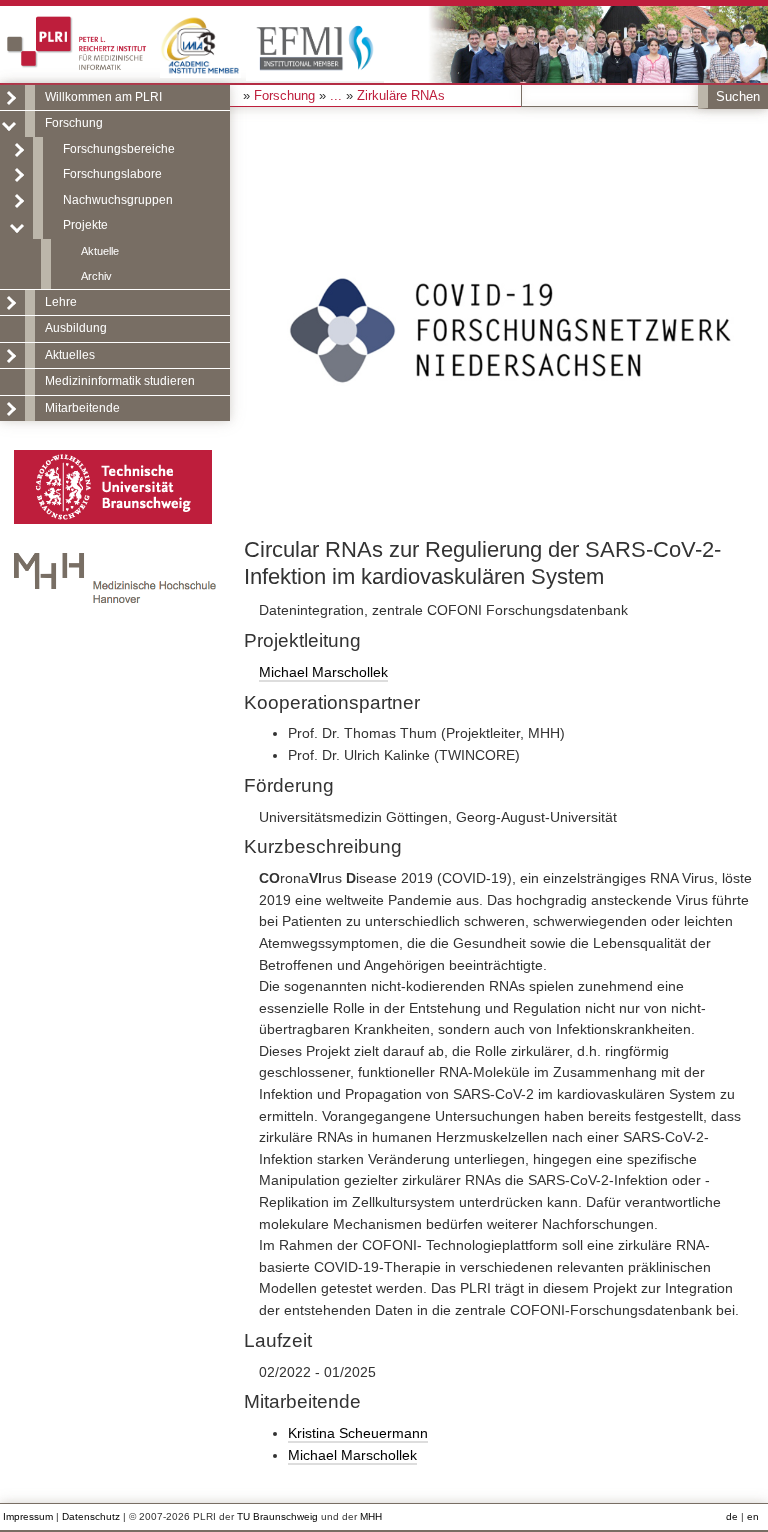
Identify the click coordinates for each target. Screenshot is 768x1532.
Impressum (28, 1516)
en (753, 1516)
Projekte (85, 225)
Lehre (61, 302)
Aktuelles (70, 355)
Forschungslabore (112, 174)
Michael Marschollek (323, 672)
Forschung (74, 123)
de (732, 1516)
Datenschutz (91, 1516)
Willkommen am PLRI (103, 97)
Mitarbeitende (82, 408)
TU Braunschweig (277, 1516)
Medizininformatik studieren (120, 381)
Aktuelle (100, 251)
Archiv (96, 276)
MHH (371, 1516)
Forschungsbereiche (119, 149)
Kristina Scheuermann (358, 1433)
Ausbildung (76, 328)
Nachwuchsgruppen (118, 200)
